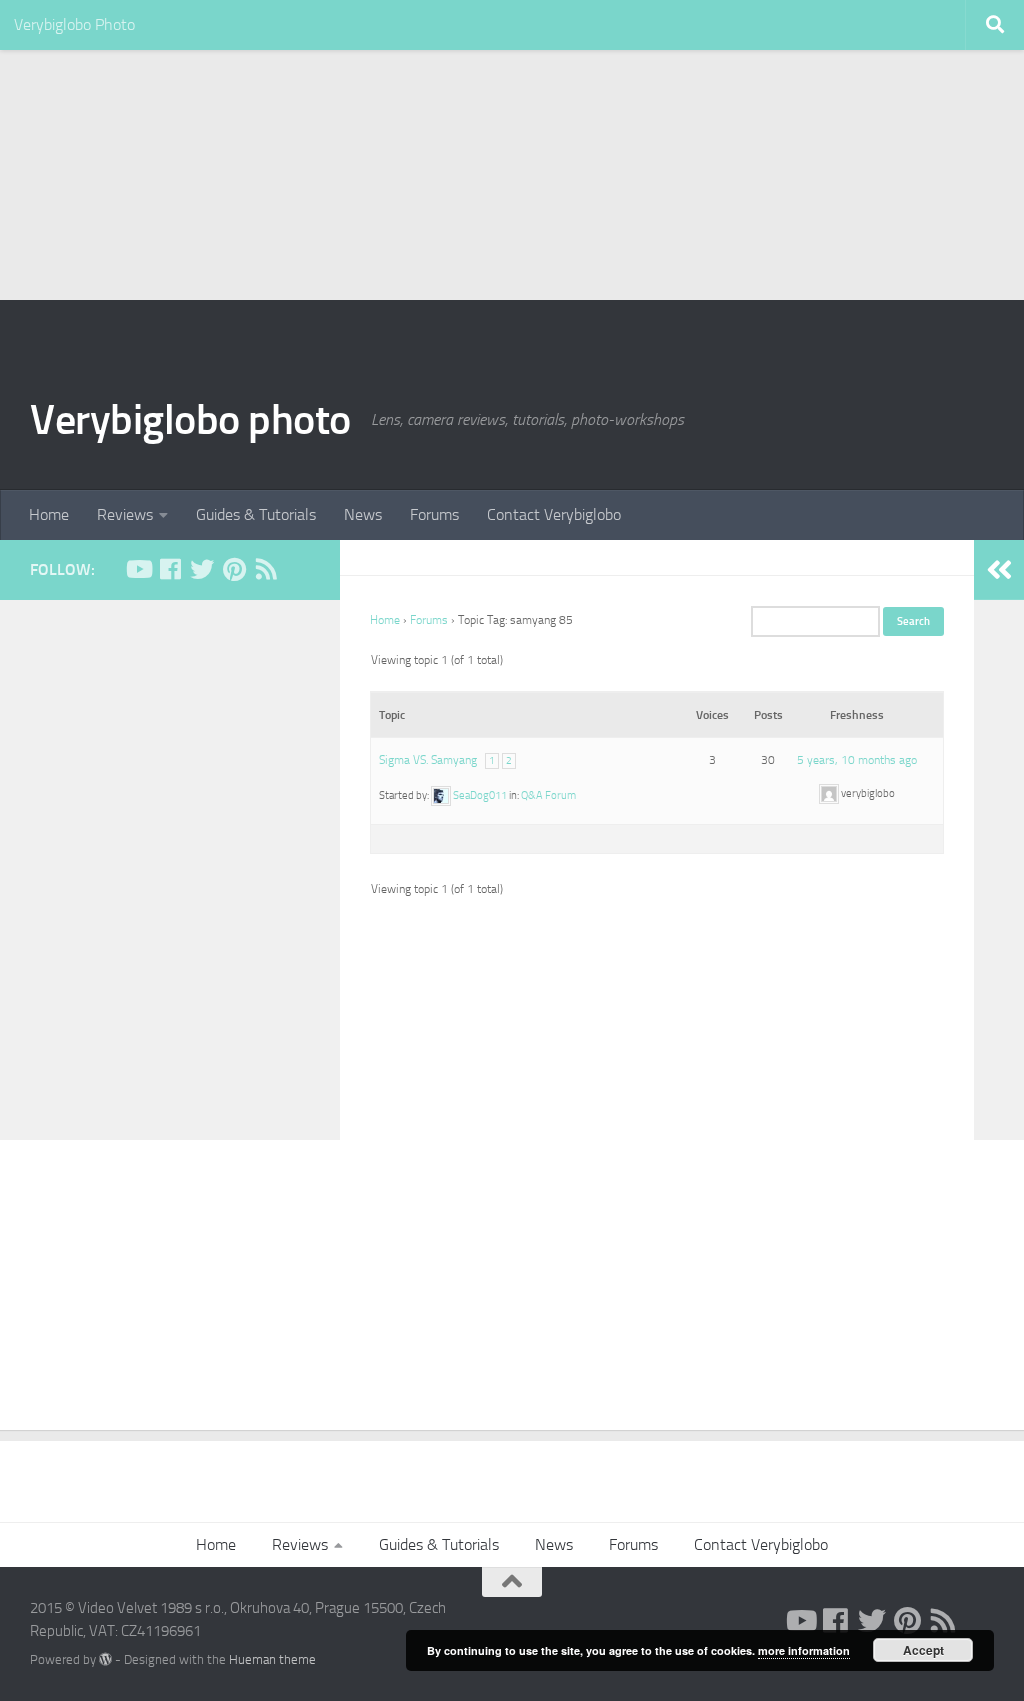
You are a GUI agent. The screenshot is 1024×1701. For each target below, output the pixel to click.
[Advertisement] (512, 150)
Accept (923, 1650)
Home (49, 514)
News (363, 514)
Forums (434, 514)
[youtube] (138, 569)
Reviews (125, 514)
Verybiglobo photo (190, 420)
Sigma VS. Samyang (428, 760)
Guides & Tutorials (256, 514)
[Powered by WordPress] (105, 1659)
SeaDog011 (480, 795)
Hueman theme (272, 1659)
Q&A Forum (548, 795)
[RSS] (266, 569)
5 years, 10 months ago (857, 760)
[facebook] (170, 569)
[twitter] (202, 569)
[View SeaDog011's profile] (441, 795)
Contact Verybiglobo (554, 514)
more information (804, 1650)
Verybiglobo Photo (74, 24)
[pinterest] (234, 569)
